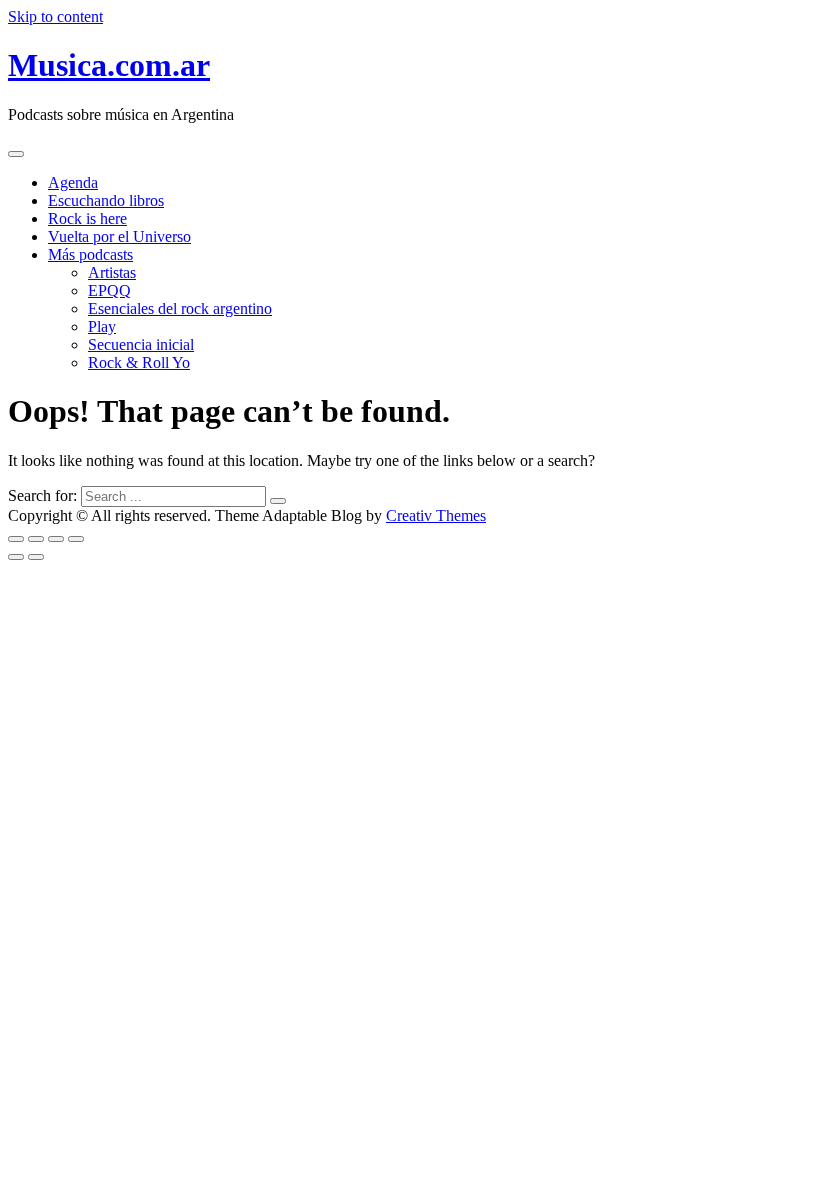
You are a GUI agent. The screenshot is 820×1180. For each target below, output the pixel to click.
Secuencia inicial (141, 344)
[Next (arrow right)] (36, 557)
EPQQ (109, 290)
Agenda (73, 182)
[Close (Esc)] (16, 539)
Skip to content (55, 16)
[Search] (278, 501)
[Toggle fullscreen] (56, 539)
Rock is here (87, 218)
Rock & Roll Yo (139, 362)
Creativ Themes (436, 515)
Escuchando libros (106, 200)
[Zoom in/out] (76, 539)
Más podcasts (90, 254)
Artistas (112, 272)
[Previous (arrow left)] (16, 557)
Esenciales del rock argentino (180, 308)
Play (102, 326)
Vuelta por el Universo (119, 236)
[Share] (36, 539)
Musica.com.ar (109, 65)
